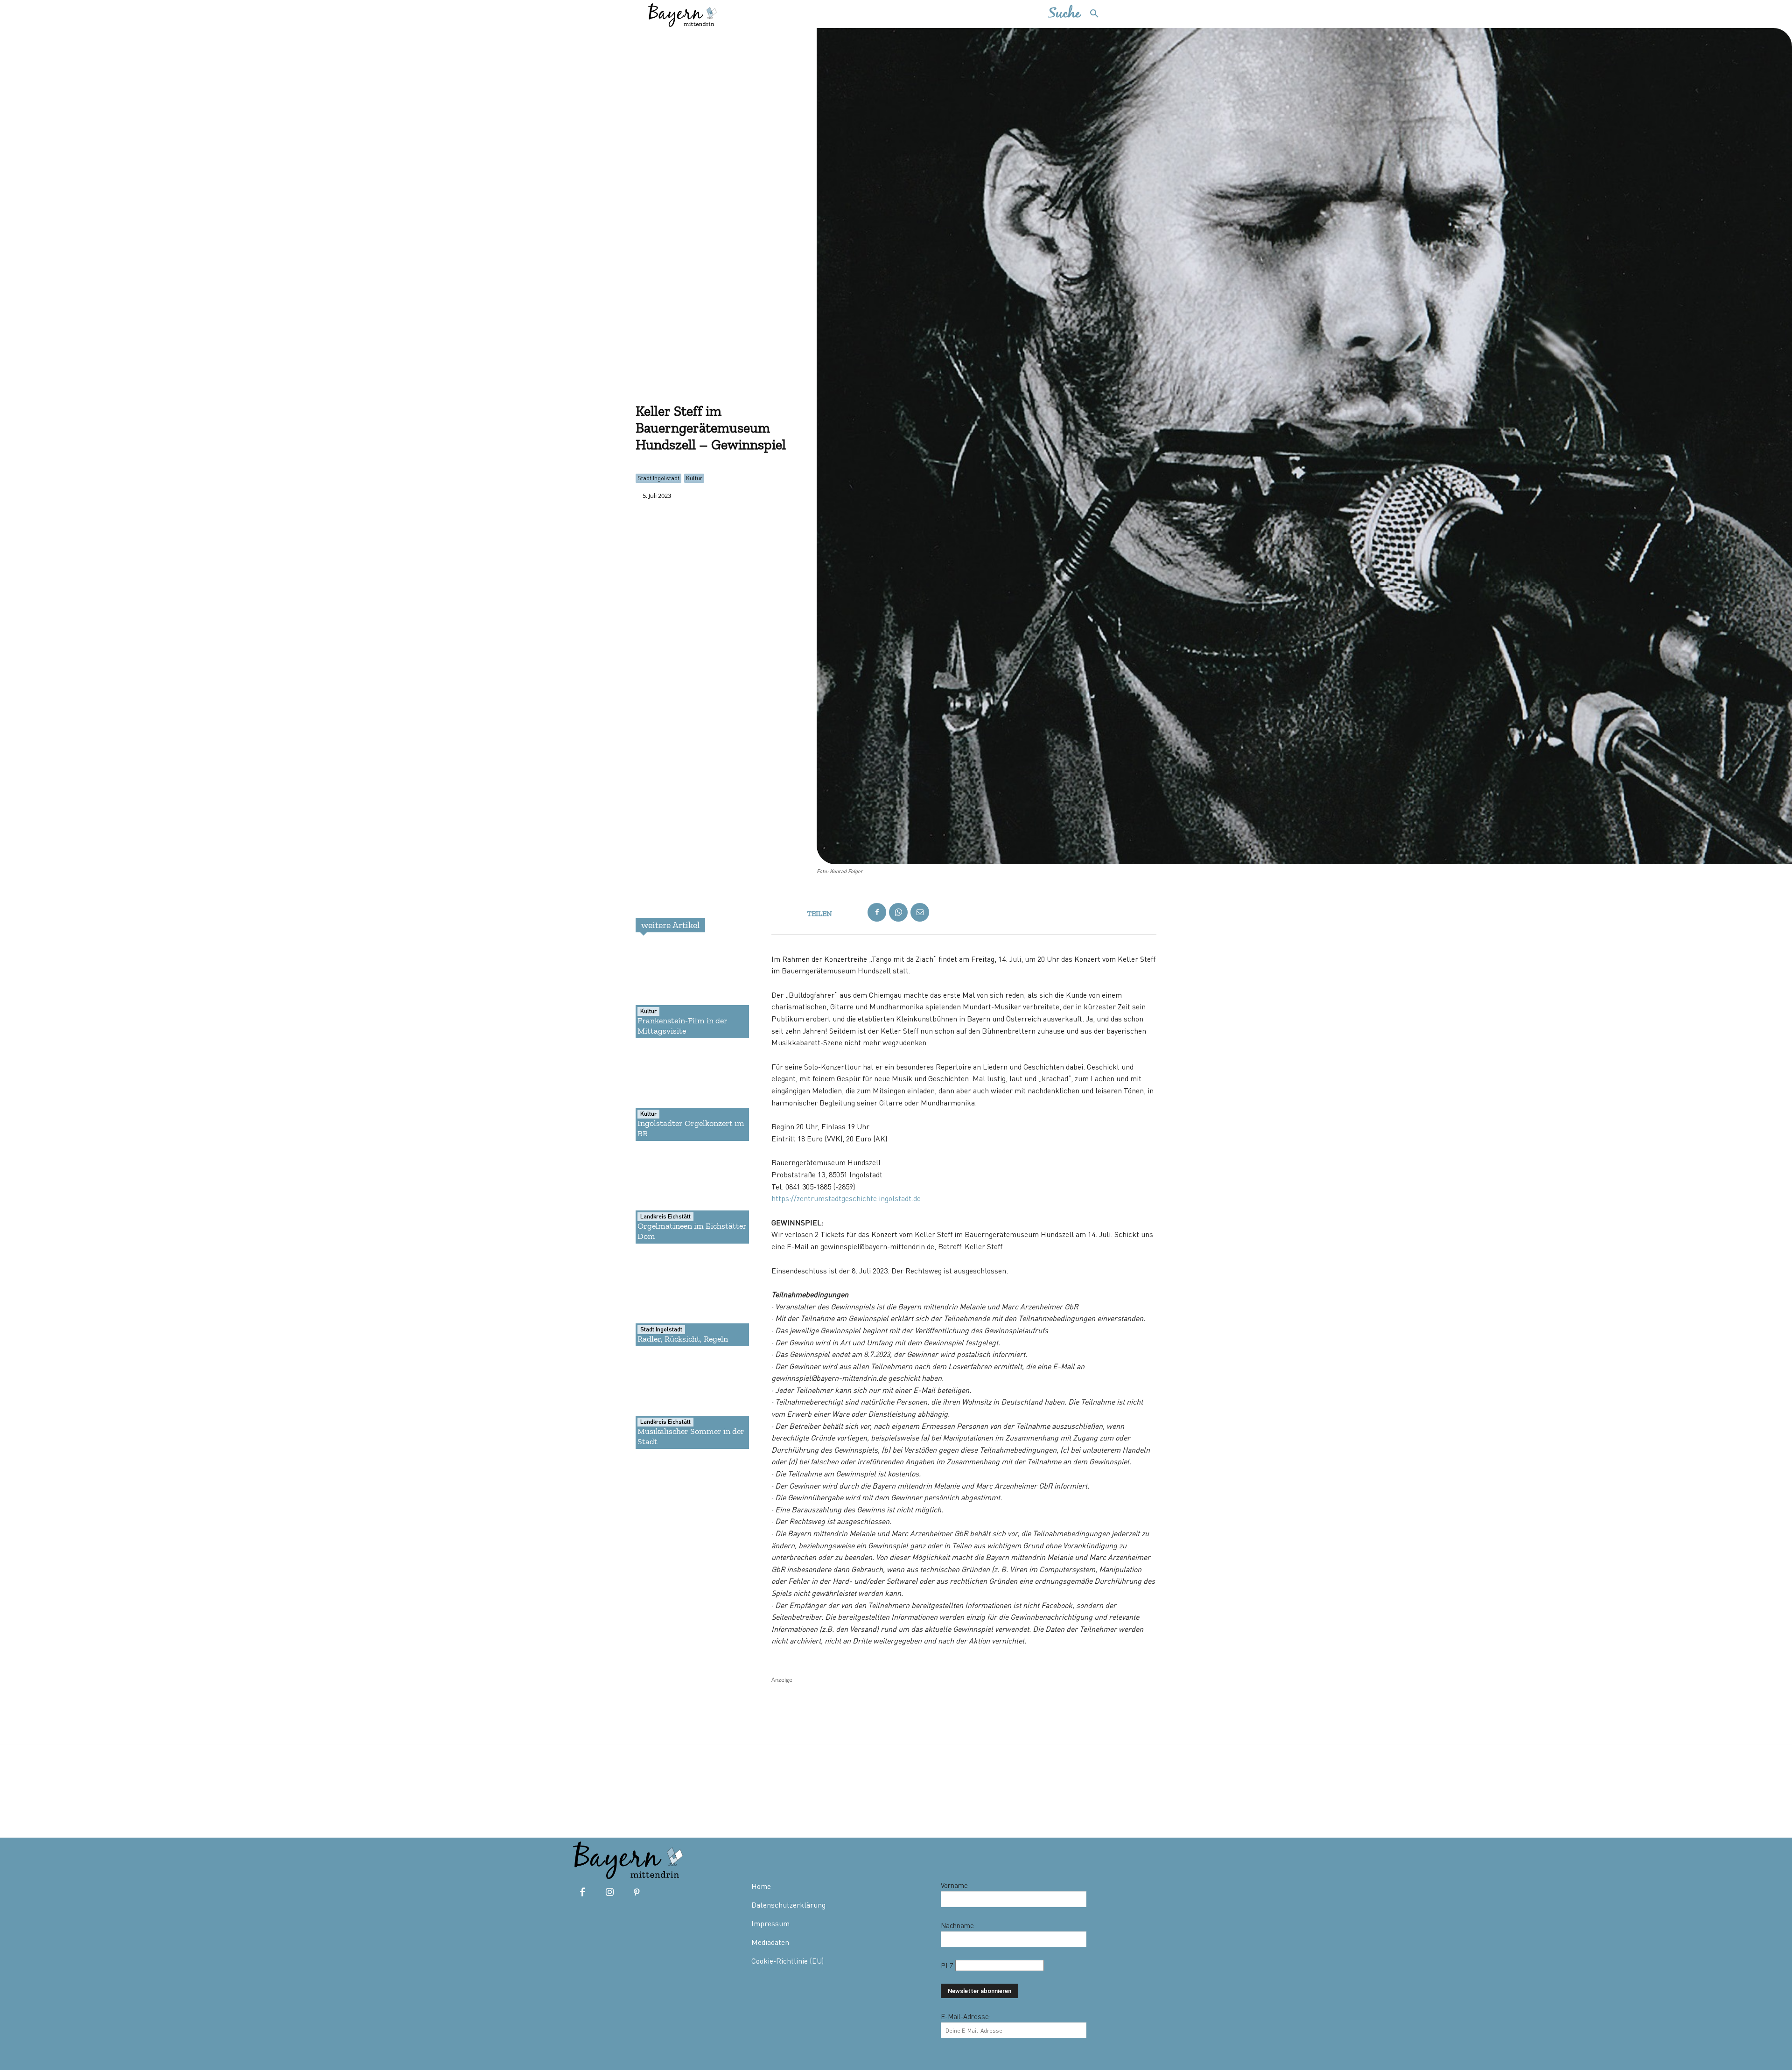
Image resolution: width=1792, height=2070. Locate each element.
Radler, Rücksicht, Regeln (683, 1339)
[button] (1078, 14)
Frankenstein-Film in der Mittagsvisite (682, 1026)
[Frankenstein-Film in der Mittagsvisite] (669, 992)
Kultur (694, 478)
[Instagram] (609, 1893)
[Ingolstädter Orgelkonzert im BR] (669, 1094)
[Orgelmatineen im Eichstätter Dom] (669, 1197)
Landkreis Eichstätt (665, 1216)
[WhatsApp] (898, 912)
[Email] (920, 912)
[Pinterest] (637, 1893)
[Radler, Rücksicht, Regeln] (669, 1300)
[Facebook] (877, 912)
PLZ (948, 1965)
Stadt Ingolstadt (658, 478)
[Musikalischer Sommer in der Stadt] (669, 1402)
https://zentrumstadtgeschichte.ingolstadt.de (846, 1198)
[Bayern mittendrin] (682, 14)
